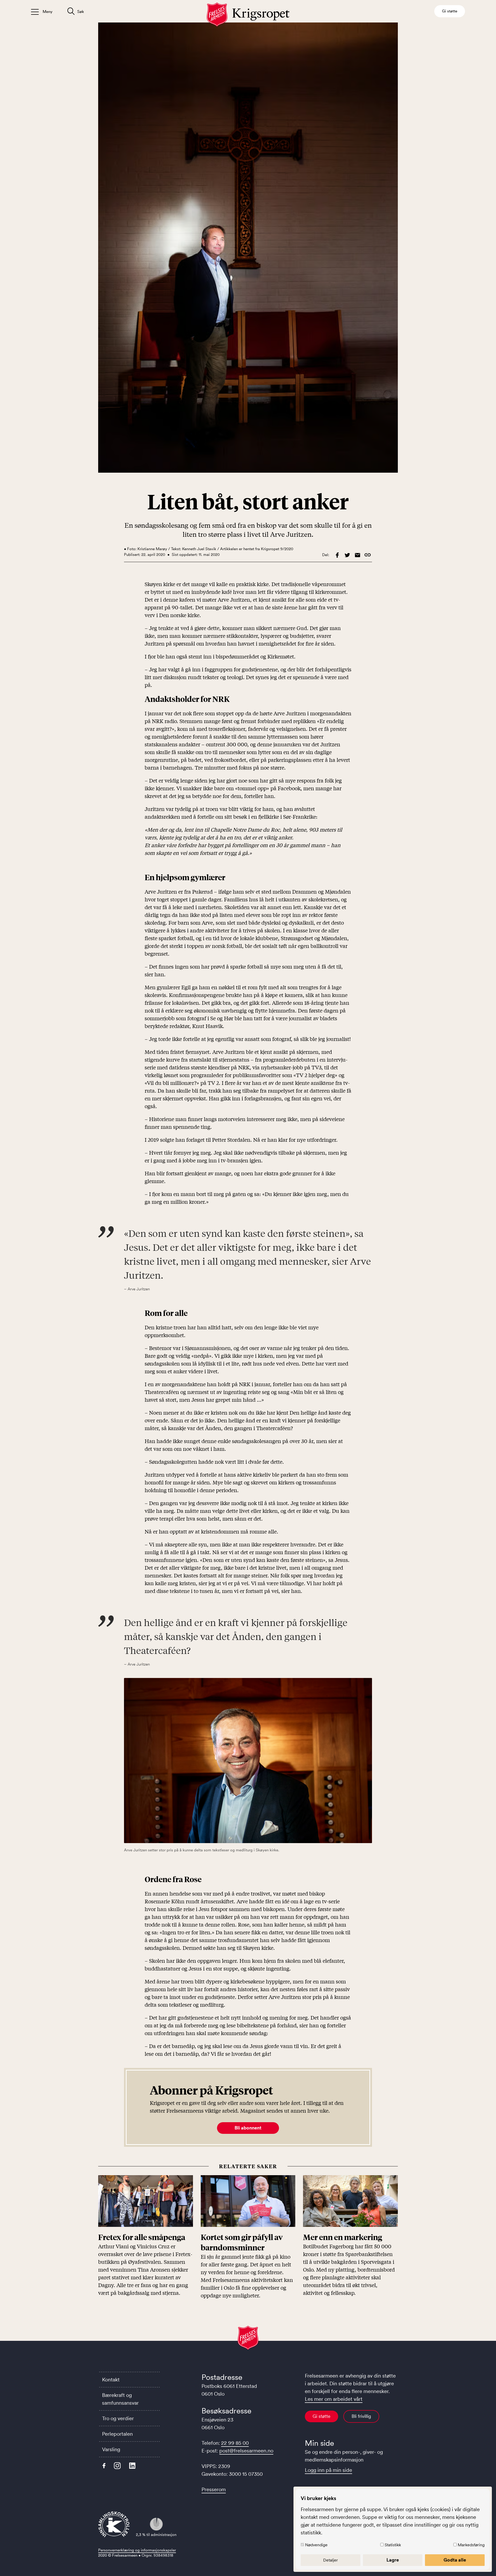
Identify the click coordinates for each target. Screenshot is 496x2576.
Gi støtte (321, 2416)
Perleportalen (117, 2434)
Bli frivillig (361, 2416)
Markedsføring (471, 2545)
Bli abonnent (248, 2128)
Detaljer (331, 2560)
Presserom (214, 2489)
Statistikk (393, 2545)
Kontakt (111, 2380)
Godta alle (455, 2560)
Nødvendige (316, 2545)
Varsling (111, 2449)
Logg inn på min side (328, 2470)
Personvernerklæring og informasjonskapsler (137, 2550)
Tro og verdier (118, 2418)
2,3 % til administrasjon (156, 2535)
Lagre (393, 2560)
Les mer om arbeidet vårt (334, 2399)
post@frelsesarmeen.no (246, 2451)
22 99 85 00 (235, 2443)
